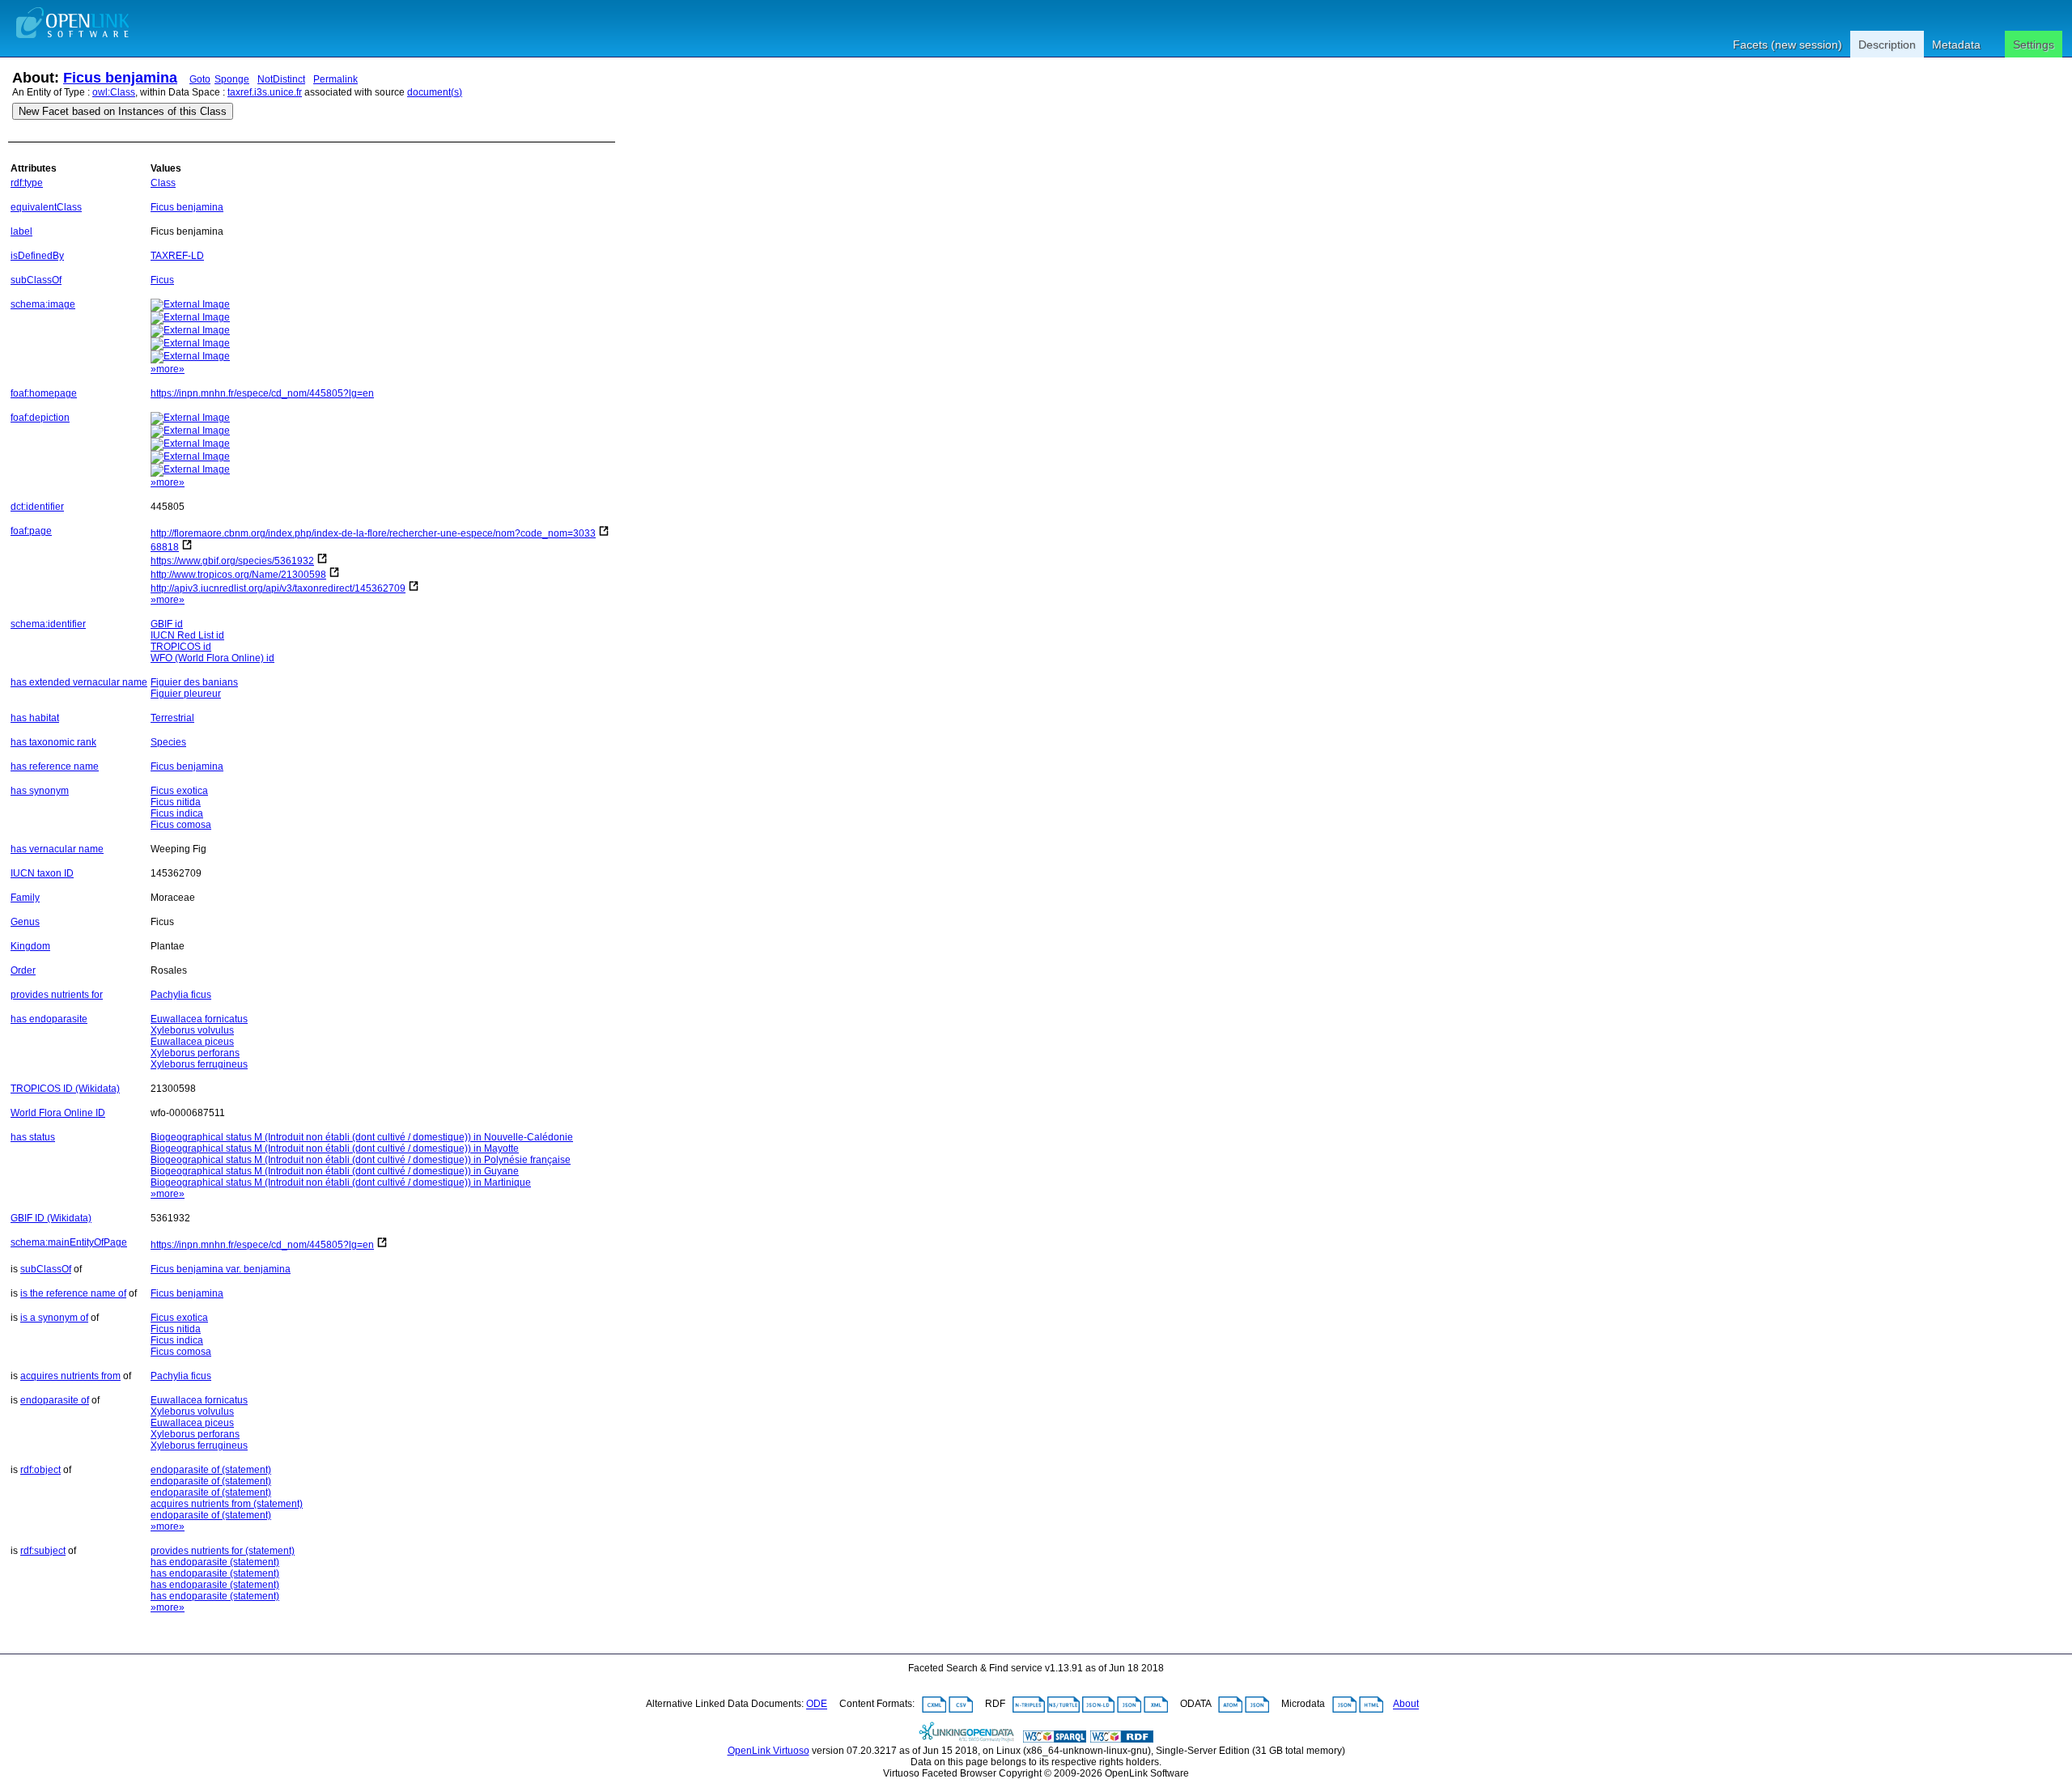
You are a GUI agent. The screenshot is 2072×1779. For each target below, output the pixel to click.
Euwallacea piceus (192, 1042)
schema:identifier (48, 624)
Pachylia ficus (181, 995)
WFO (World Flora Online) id (212, 658)
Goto (200, 79)
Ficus (162, 280)
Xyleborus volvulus (192, 1030)
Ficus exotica (179, 791)
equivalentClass (46, 207)
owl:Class (114, 92)
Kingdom (30, 946)
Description (1887, 45)
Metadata (1956, 45)
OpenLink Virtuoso (769, 1751)
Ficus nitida (176, 802)
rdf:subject (43, 1551)
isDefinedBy (37, 256)
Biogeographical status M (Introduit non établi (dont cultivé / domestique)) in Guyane (335, 1171)
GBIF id (167, 624)
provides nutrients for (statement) (223, 1551)
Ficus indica (177, 813)
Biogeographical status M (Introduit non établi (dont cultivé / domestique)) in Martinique (341, 1182)
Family (25, 898)
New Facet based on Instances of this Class (123, 111)
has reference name (55, 766)
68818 (165, 547)
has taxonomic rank (53, 742)
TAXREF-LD (177, 256)
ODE (817, 1705)
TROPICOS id (181, 647)
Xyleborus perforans (195, 1053)
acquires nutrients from (70, 1376)
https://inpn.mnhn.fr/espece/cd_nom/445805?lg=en (262, 393)
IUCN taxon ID (42, 873)
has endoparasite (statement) (215, 1562)
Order (23, 970)
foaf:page (31, 531)
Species (168, 742)
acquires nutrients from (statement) (227, 1504)
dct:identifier (37, 507)
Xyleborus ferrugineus (199, 1064)
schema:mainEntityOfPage (69, 1242)
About (1406, 1705)
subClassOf (36, 280)
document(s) (435, 92)
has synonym (40, 791)
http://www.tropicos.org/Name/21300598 (238, 575)
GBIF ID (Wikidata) (51, 1218)
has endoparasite (49, 1019)
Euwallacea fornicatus (199, 1019)
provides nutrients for (57, 995)
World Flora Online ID (58, 1113)
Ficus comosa (181, 825)
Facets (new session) (1788, 45)
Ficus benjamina (120, 78)
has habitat (35, 718)
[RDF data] (1122, 1739)
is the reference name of (73, 1293)
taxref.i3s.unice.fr (265, 92)
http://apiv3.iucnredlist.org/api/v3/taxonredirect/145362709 (278, 588)
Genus (25, 922)
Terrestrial (172, 718)
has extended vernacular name (79, 682)
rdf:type (27, 183)
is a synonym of (54, 1318)
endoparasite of (55, 1400)
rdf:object (40, 1470)
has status (33, 1137)
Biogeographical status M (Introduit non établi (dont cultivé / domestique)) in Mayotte (335, 1148)
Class (163, 183)
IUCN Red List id (187, 635)
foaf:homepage (44, 393)
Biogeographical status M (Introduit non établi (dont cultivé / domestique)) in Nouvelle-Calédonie (362, 1137)
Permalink (335, 79)
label (21, 231)
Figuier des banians (194, 682)
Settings (2034, 45)
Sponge (232, 79)
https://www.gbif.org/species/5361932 (232, 561)
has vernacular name (57, 849)
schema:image (43, 304)
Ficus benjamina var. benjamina (221, 1269)
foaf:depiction (40, 418)
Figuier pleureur (186, 694)
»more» (168, 369)
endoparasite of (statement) (211, 1470)
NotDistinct (281, 79)
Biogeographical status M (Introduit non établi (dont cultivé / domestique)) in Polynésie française (361, 1160)
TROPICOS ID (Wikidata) (65, 1089)
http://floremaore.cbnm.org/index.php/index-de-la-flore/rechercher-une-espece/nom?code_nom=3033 (373, 533)
